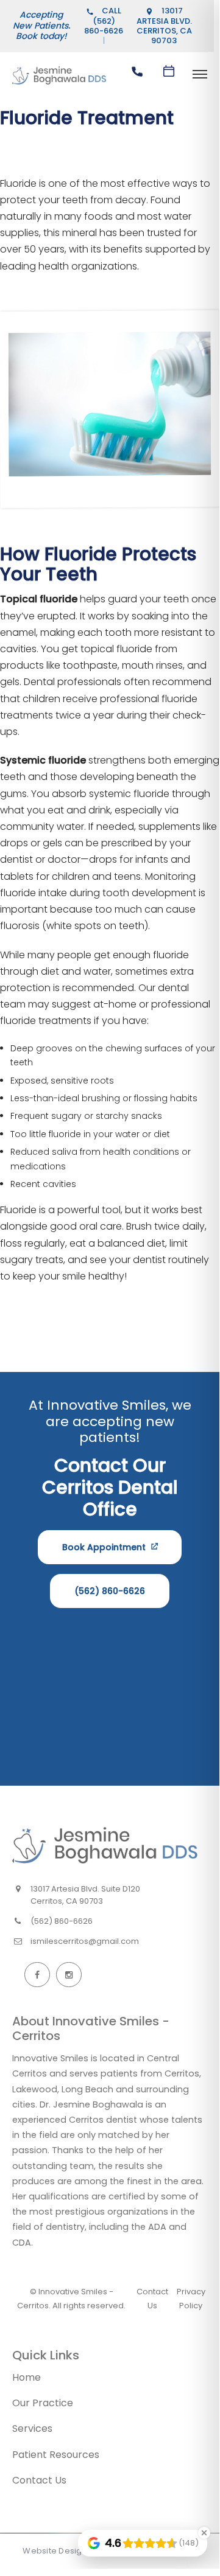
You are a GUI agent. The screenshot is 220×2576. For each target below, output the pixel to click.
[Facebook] (37, 1975)
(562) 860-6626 (110, 1591)
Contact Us (39, 2480)
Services (32, 2428)
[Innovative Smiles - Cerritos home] (105, 1845)
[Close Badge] (204, 2533)
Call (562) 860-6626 (104, 21)
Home (27, 2377)
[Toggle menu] (200, 75)
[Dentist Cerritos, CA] (59, 84)
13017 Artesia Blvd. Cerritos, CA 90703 (164, 26)
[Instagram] (69, 1975)
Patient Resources (56, 2455)
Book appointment (104, 1547)
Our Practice (43, 2403)
